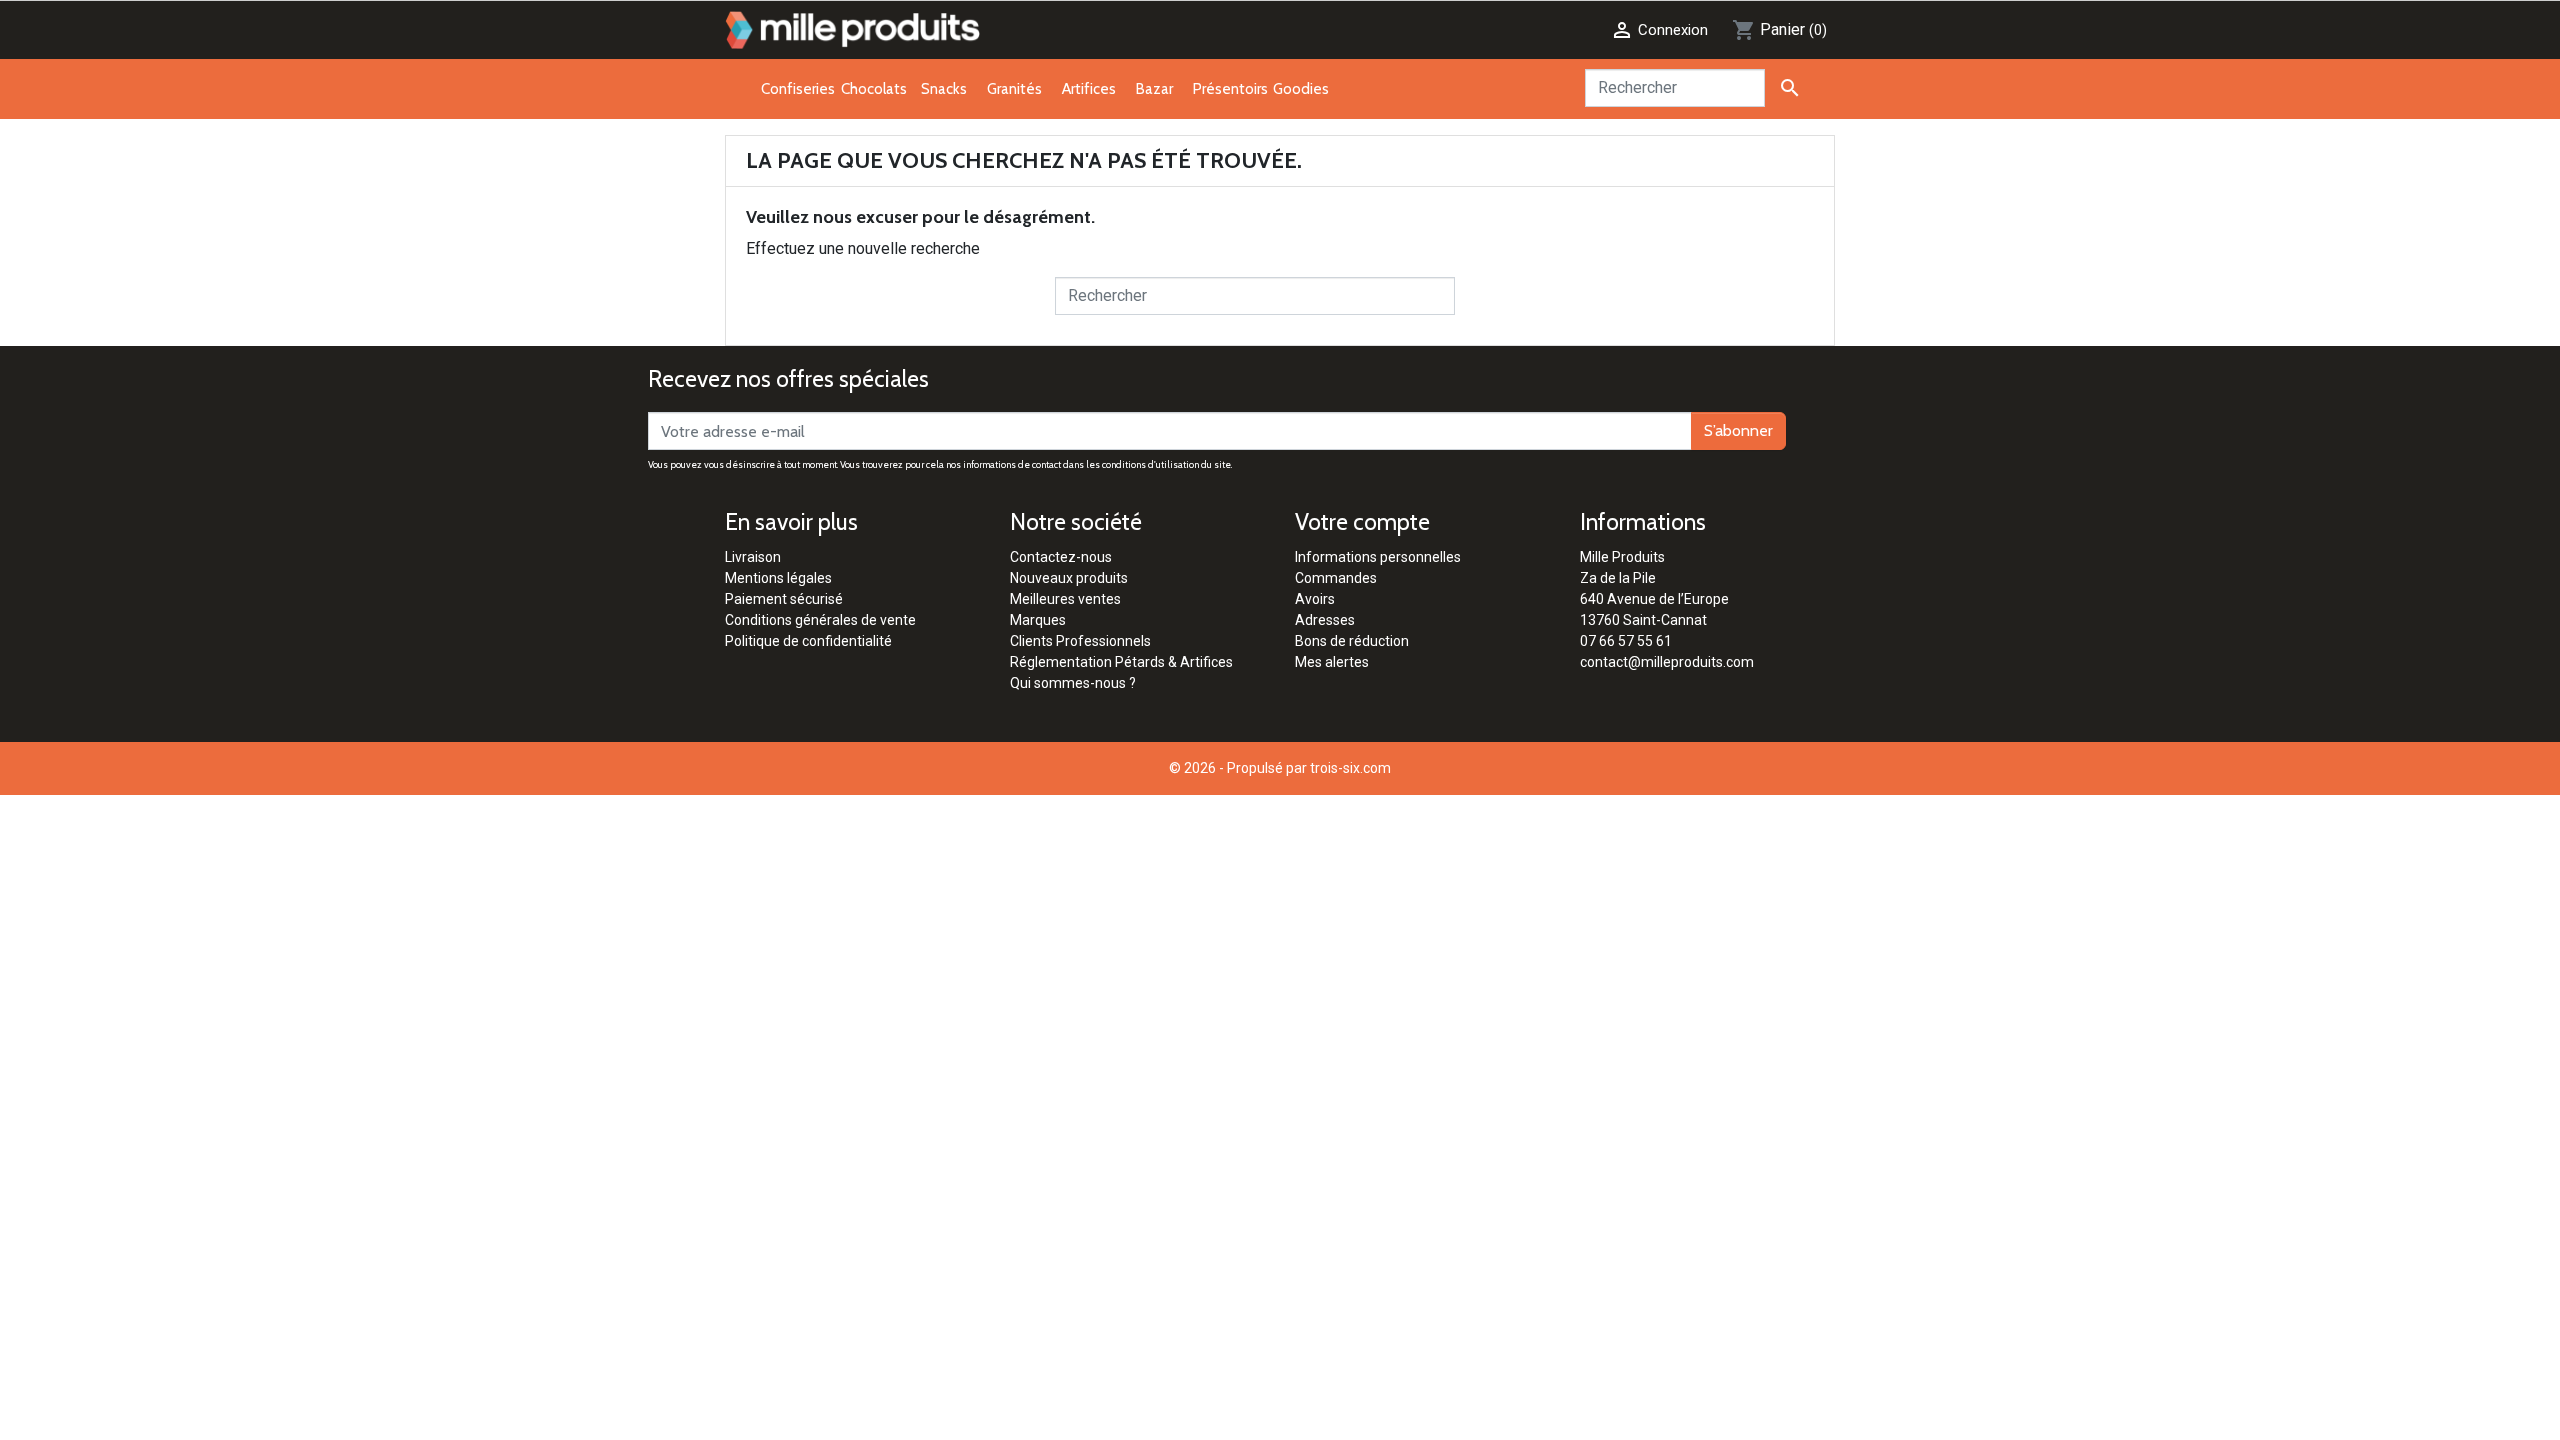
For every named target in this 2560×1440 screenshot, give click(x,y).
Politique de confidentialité (808, 641)
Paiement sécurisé (784, 599)
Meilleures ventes (1065, 599)
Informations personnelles (1378, 557)
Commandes (1336, 578)
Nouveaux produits (1069, 578)
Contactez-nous (1061, 557)
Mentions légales (778, 578)
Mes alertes (1332, 662)
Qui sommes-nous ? (1073, 683)
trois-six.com (1350, 768)
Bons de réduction (1352, 641)
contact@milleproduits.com (1667, 662)
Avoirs (1315, 599)
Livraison (753, 557)
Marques (1038, 620)
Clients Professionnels (1080, 641)
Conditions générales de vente (820, 620)
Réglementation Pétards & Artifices (1121, 662)
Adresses (1325, 620)
